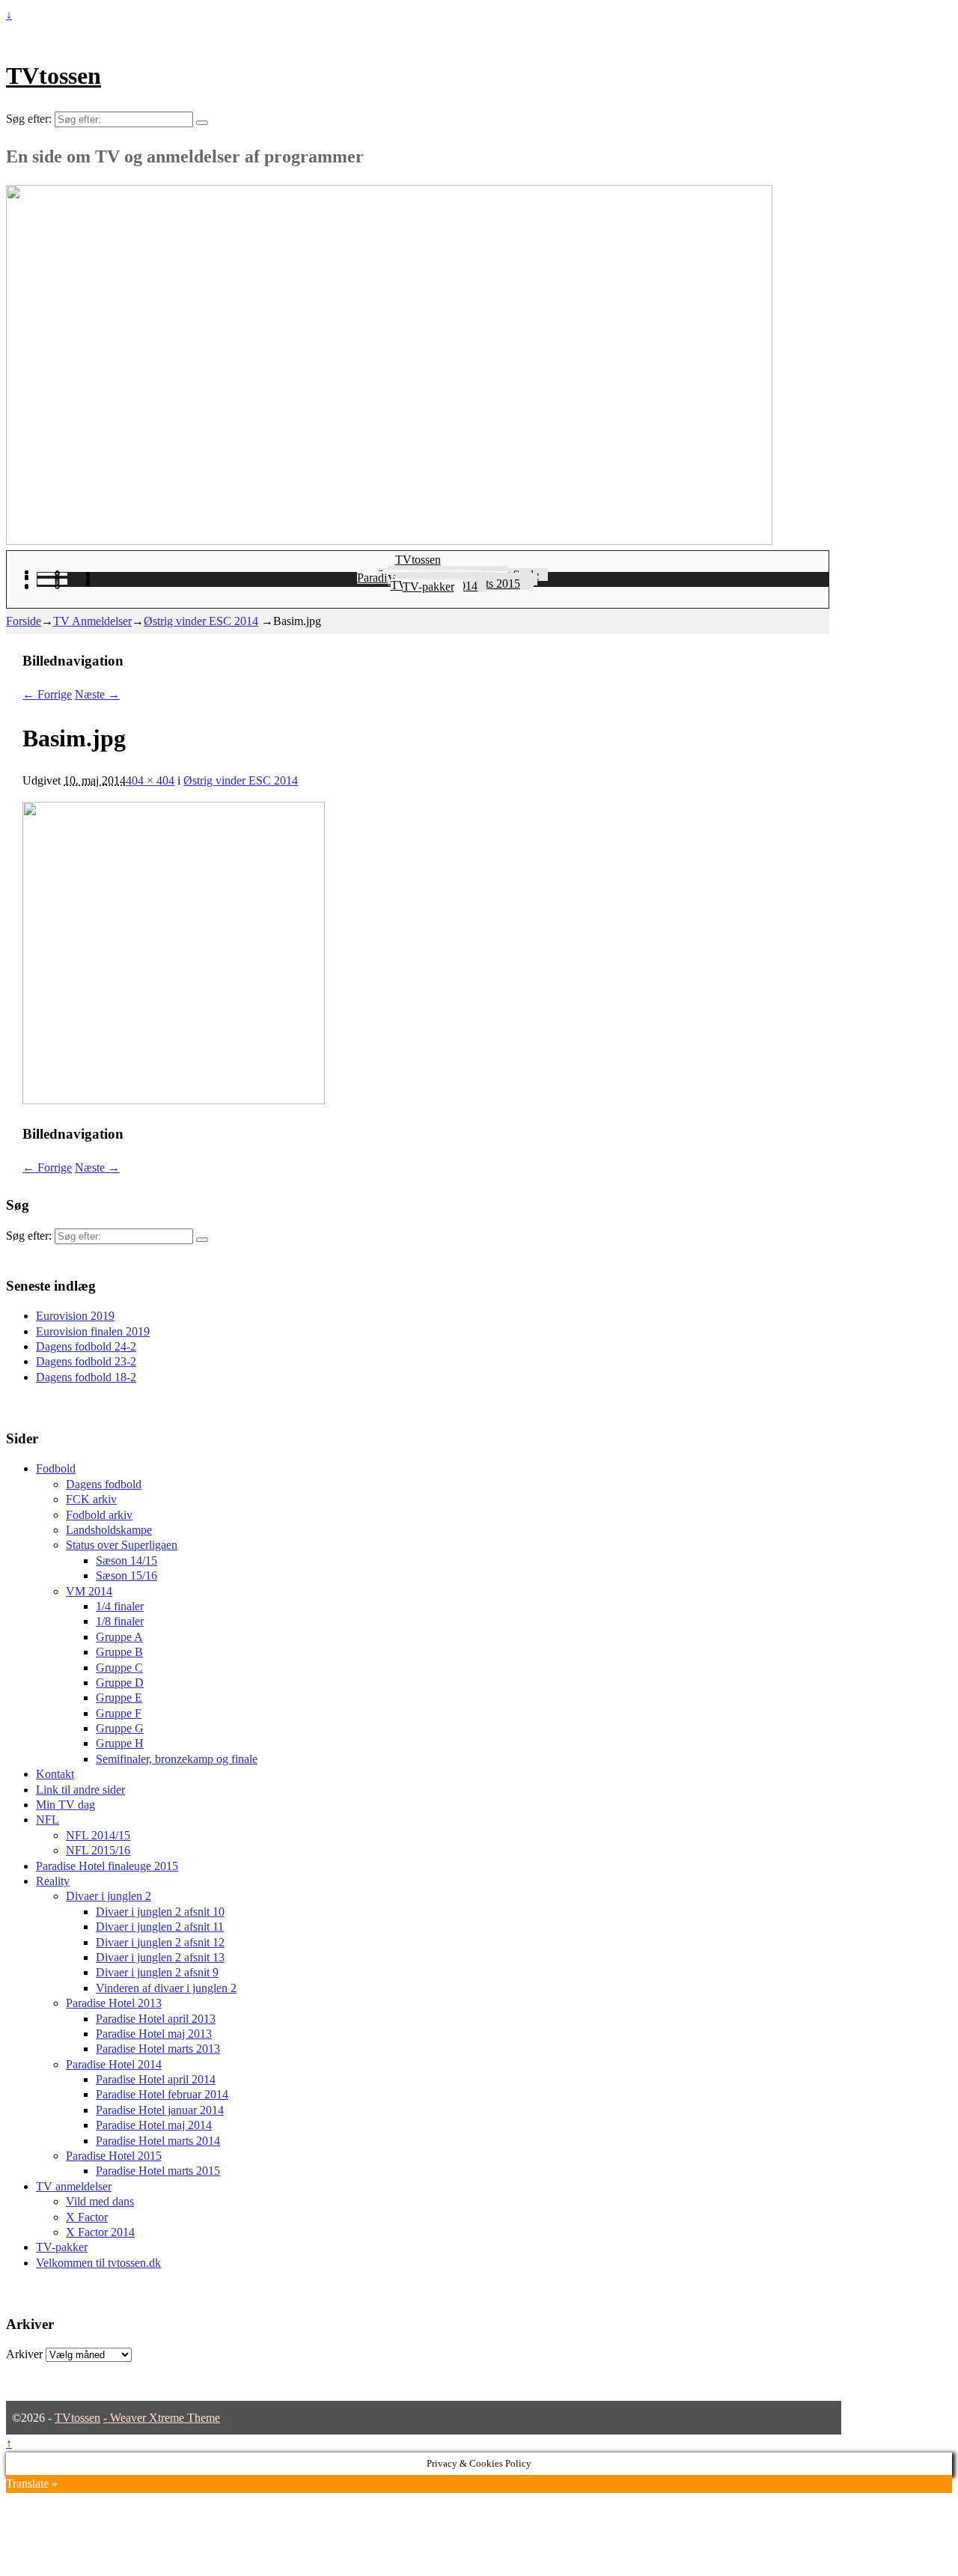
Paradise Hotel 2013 (114, 2003)
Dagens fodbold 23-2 (86, 1361)
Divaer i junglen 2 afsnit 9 (157, 1972)
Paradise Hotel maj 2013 (154, 2034)
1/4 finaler (120, 1606)
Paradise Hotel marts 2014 (158, 2141)
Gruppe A (119, 1637)
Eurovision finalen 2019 (93, 1331)
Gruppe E (119, 1697)
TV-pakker (428, 587)
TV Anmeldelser (92, 621)
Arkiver (24, 2354)
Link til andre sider (80, 1790)
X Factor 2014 (100, 2232)
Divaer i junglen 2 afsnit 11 (160, 1927)
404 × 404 (150, 780)
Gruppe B (119, 1652)
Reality (53, 1881)
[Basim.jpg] (174, 1100)
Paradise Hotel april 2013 (156, 2019)
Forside (24, 621)
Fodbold (56, 1468)
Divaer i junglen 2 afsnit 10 (160, 1912)
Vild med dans (100, 2201)
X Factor (87, 2217)
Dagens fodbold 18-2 (86, 1377)
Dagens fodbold (104, 1484)
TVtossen (54, 76)
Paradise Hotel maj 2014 (154, 2125)
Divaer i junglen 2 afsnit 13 (160, 1957)
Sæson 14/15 (126, 1560)
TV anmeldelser (74, 2186)
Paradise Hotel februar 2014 (162, 2094)
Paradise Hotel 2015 (114, 2156)
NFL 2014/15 (98, 1835)
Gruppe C (119, 1668)
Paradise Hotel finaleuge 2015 (107, 1866)
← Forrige (47, 694)
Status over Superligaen (122, 1545)
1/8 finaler (120, 1621)
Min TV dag (65, 1805)
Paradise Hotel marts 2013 (158, 2049)
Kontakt (55, 1774)
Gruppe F (119, 1713)
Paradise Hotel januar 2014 (160, 2110)
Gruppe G (120, 1728)
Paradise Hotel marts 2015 (158, 2171)
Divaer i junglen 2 (109, 1896)
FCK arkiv (91, 1499)
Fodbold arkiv (99, 1515)
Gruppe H (120, 1743)
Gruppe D (120, 1683)
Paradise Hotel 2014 (114, 2064)
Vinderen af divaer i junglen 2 (166, 1988)
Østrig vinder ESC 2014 (201, 621)
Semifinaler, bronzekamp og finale (177, 1759)
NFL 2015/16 (98, 1850)
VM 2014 (89, 1591)
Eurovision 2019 (75, 1316)
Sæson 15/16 (126, 1575)
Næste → (97, 694)
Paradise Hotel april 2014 (156, 2079)
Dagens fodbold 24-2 (86, 1346)
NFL (48, 1820)
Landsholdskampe (109, 1530)
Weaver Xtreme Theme (165, 2418)
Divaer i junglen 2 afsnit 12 (160, 1942)
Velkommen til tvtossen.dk (98, 2263)
